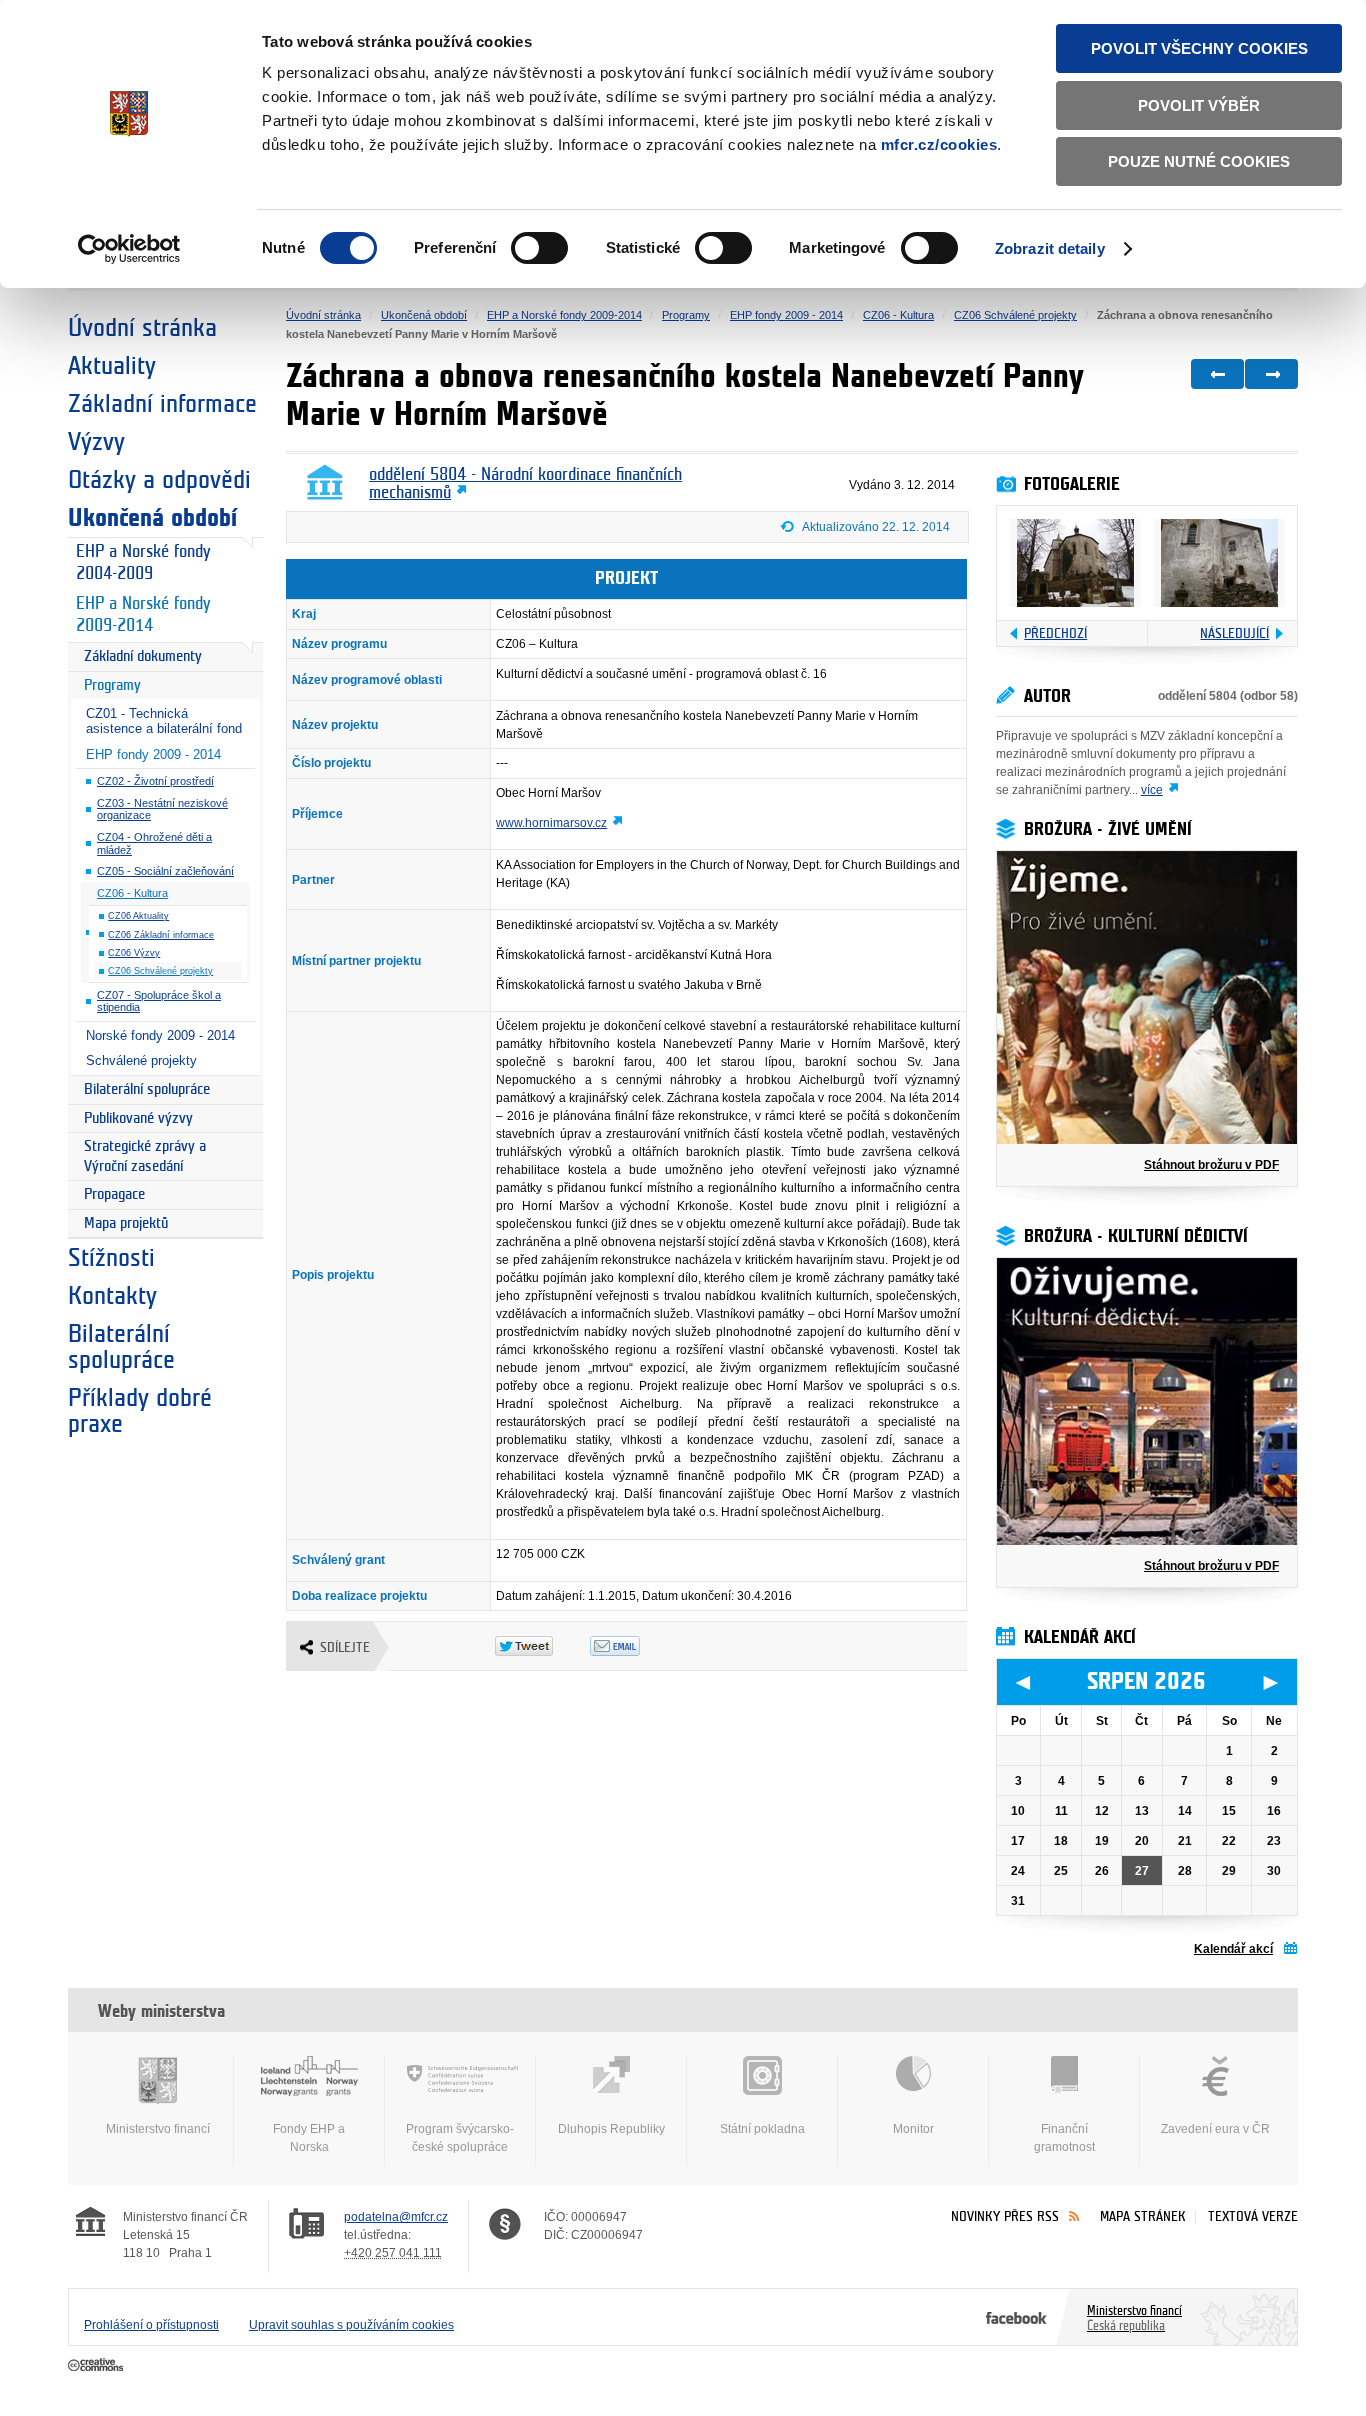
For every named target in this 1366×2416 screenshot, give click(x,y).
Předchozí (1055, 633)
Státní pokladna (762, 2129)
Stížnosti (111, 1258)
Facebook (1016, 2317)
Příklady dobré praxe (140, 1411)
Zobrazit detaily (1050, 248)
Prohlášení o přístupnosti (151, 2325)
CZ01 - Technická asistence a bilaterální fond (164, 721)
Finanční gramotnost (1064, 2138)
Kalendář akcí (1233, 1949)
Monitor (913, 2129)
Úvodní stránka (142, 328)
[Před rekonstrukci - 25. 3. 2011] (1075, 563)
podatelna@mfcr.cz (396, 2217)
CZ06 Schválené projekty (160, 971)
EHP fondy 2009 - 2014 (153, 754)
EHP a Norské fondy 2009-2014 (143, 615)
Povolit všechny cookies (1199, 48)
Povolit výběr (1199, 105)
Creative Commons (97, 2366)
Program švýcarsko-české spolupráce (460, 2138)
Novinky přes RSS (1005, 2216)
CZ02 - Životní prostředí (155, 781)
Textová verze (1253, 2216)
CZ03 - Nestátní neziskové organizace (162, 809)
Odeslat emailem (637, 1646)
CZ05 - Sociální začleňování (165, 871)
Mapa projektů (126, 1223)
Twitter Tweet (542, 1646)
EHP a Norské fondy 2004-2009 (143, 563)
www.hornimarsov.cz (551, 823)
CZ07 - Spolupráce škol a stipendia (159, 1001)
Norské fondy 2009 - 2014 (160, 1035)
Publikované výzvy (138, 1118)
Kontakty (112, 1296)
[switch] (539, 248)
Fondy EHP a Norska (309, 2138)
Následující (1234, 633)
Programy (112, 685)
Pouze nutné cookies (1199, 161)
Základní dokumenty (143, 656)
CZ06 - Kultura (132, 893)
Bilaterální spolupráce (147, 1089)
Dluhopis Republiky (611, 2129)
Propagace (114, 1194)
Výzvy (96, 442)
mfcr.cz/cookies (939, 144)
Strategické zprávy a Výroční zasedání (145, 1156)
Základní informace (162, 404)
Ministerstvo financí (158, 2129)
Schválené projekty (141, 1060)
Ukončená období (152, 518)
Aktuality (112, 366)
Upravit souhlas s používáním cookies (351, 2325)
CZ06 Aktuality (138, 916)
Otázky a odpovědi (159, 480)
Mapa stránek (1143, 2216)
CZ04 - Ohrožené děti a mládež (154, 843)
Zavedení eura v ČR (1215, 2129)
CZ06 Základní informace (161, 935)
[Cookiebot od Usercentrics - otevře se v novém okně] (129, 249)
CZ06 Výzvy (134, 953)
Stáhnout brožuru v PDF (1211, 1165)
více (1152, 790)
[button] (874, 530)
